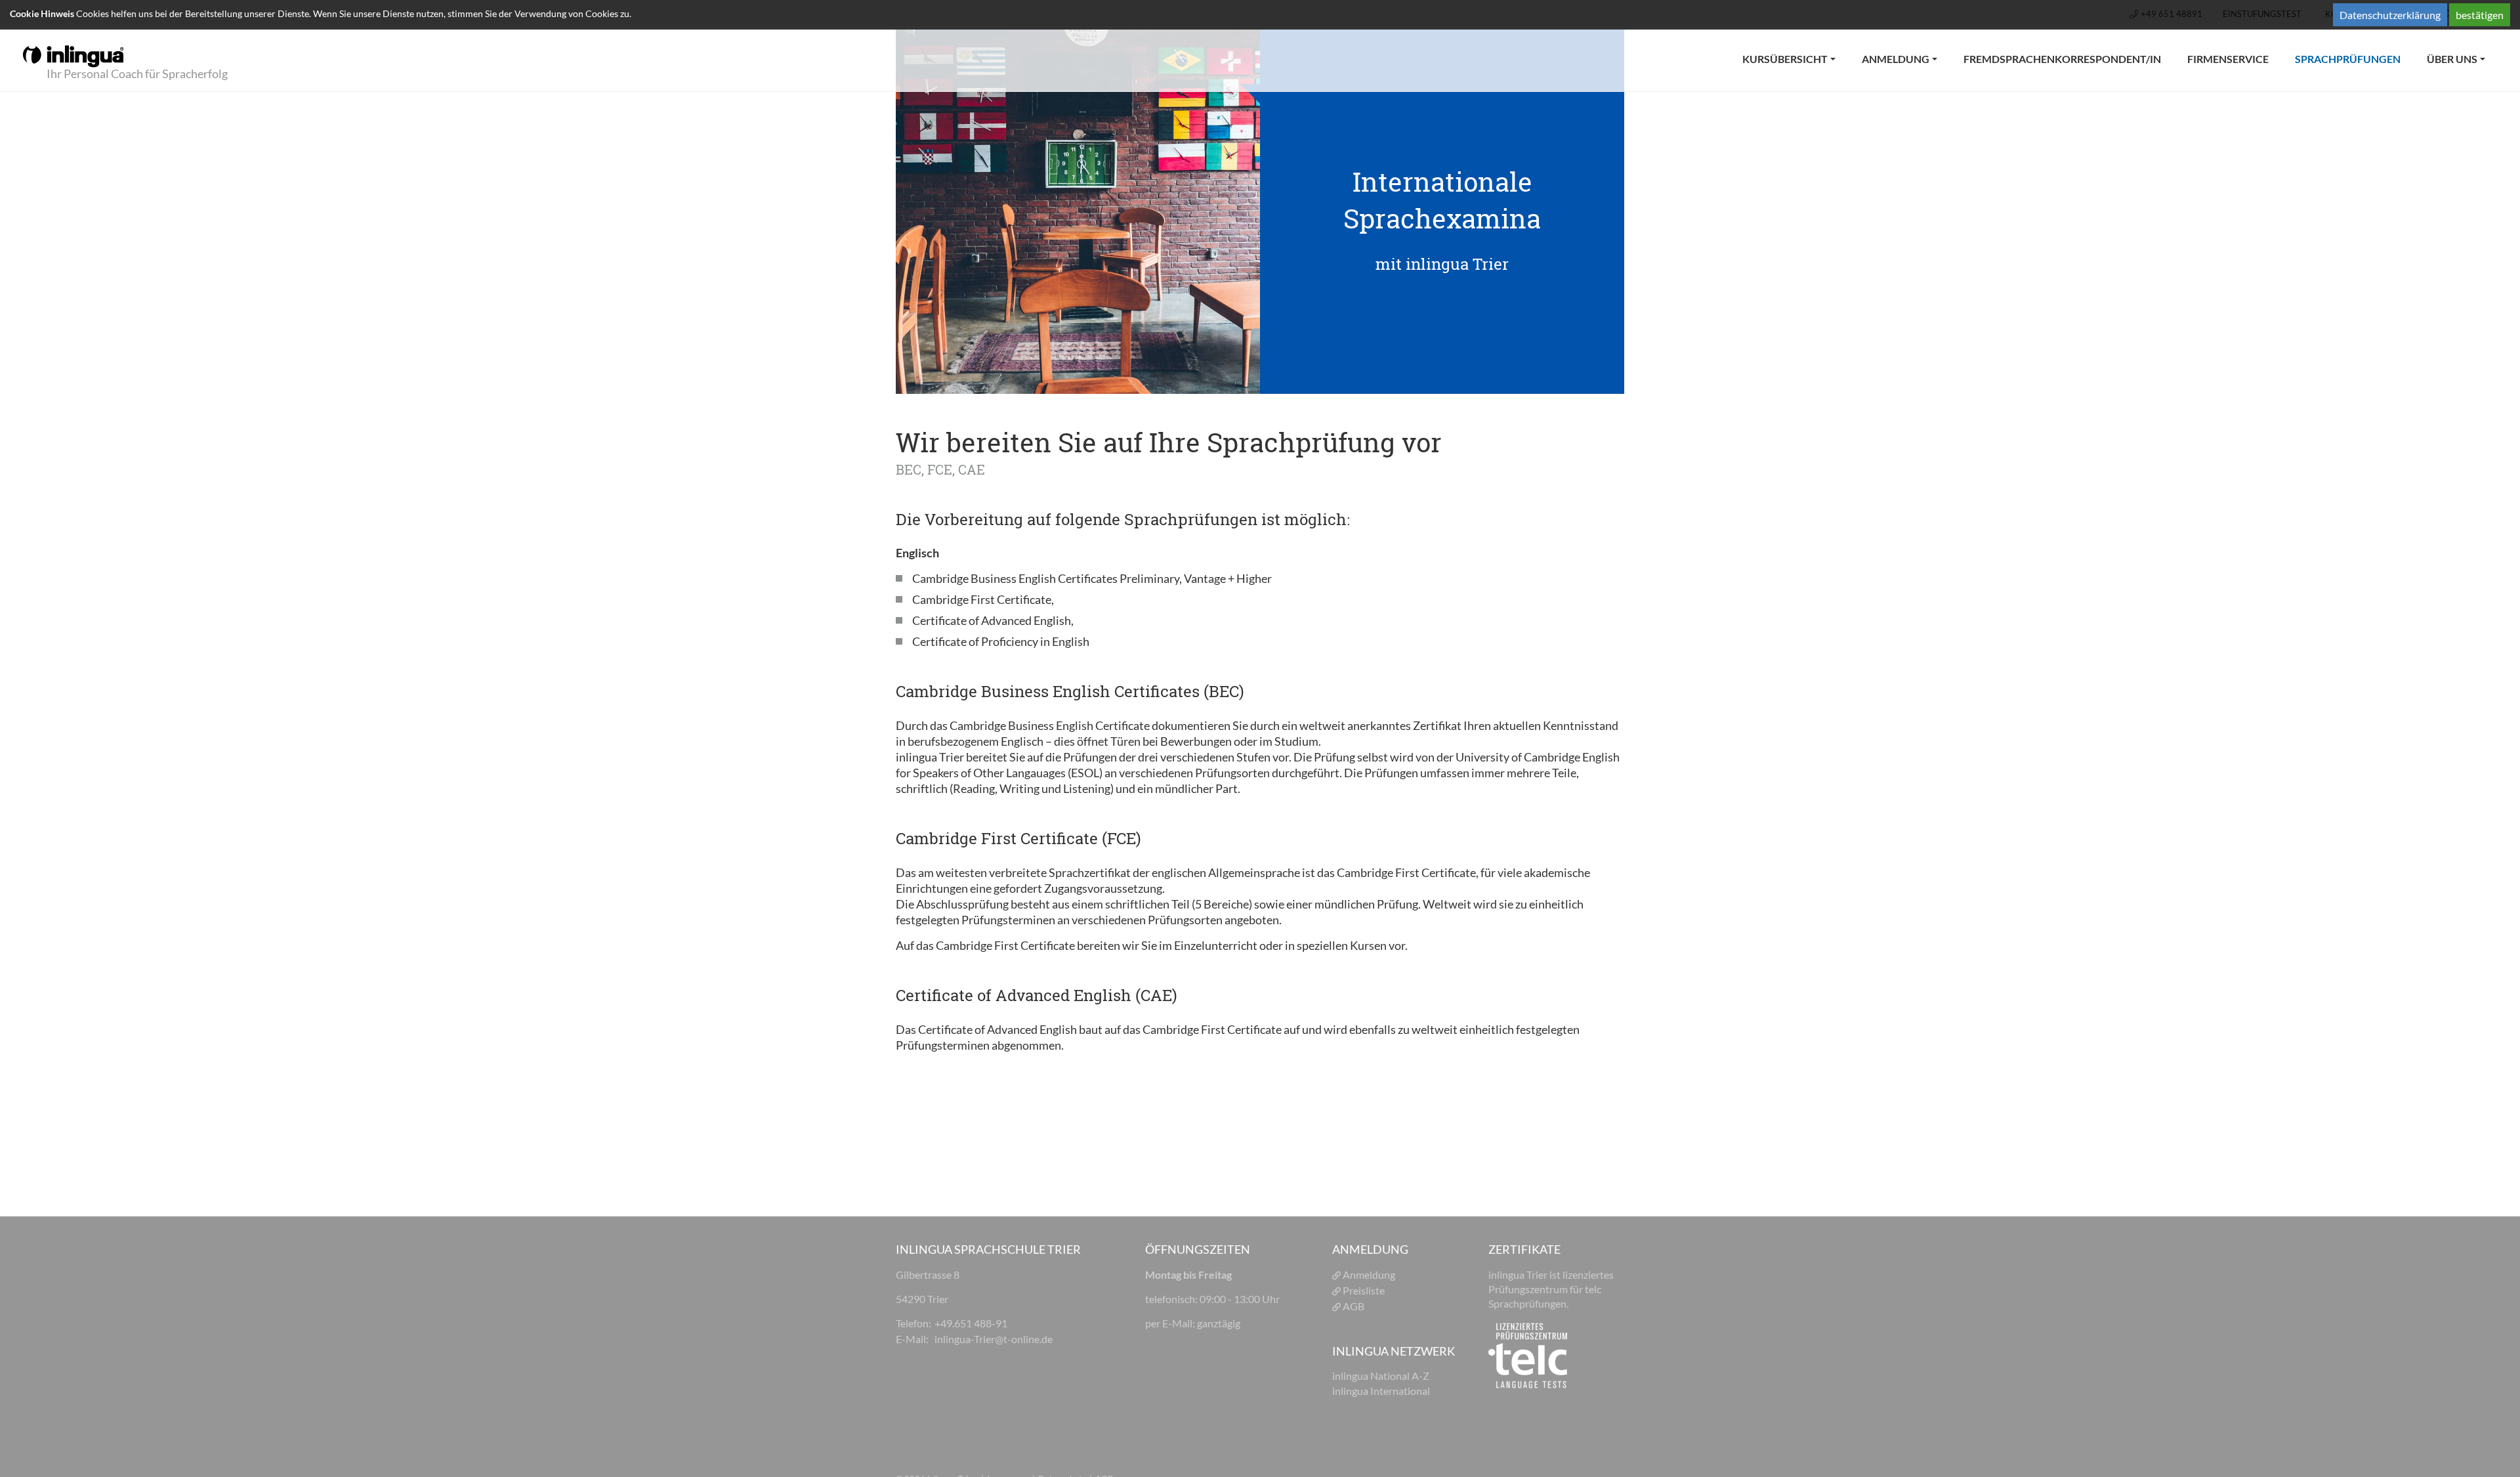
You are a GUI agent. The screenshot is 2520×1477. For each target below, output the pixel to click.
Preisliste (1365, 1290)
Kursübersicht (1785, 59)
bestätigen (2480, 15)
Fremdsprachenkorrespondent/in (2062, 59)
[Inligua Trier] (73, 55)
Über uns (2452, 59)
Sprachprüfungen (2354, 58)
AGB (1354, 1306)
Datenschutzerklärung (2390, 15)
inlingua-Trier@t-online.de (994, 1339)
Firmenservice (2228, 59)
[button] (1011, 1379)
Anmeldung (1896, 59)
